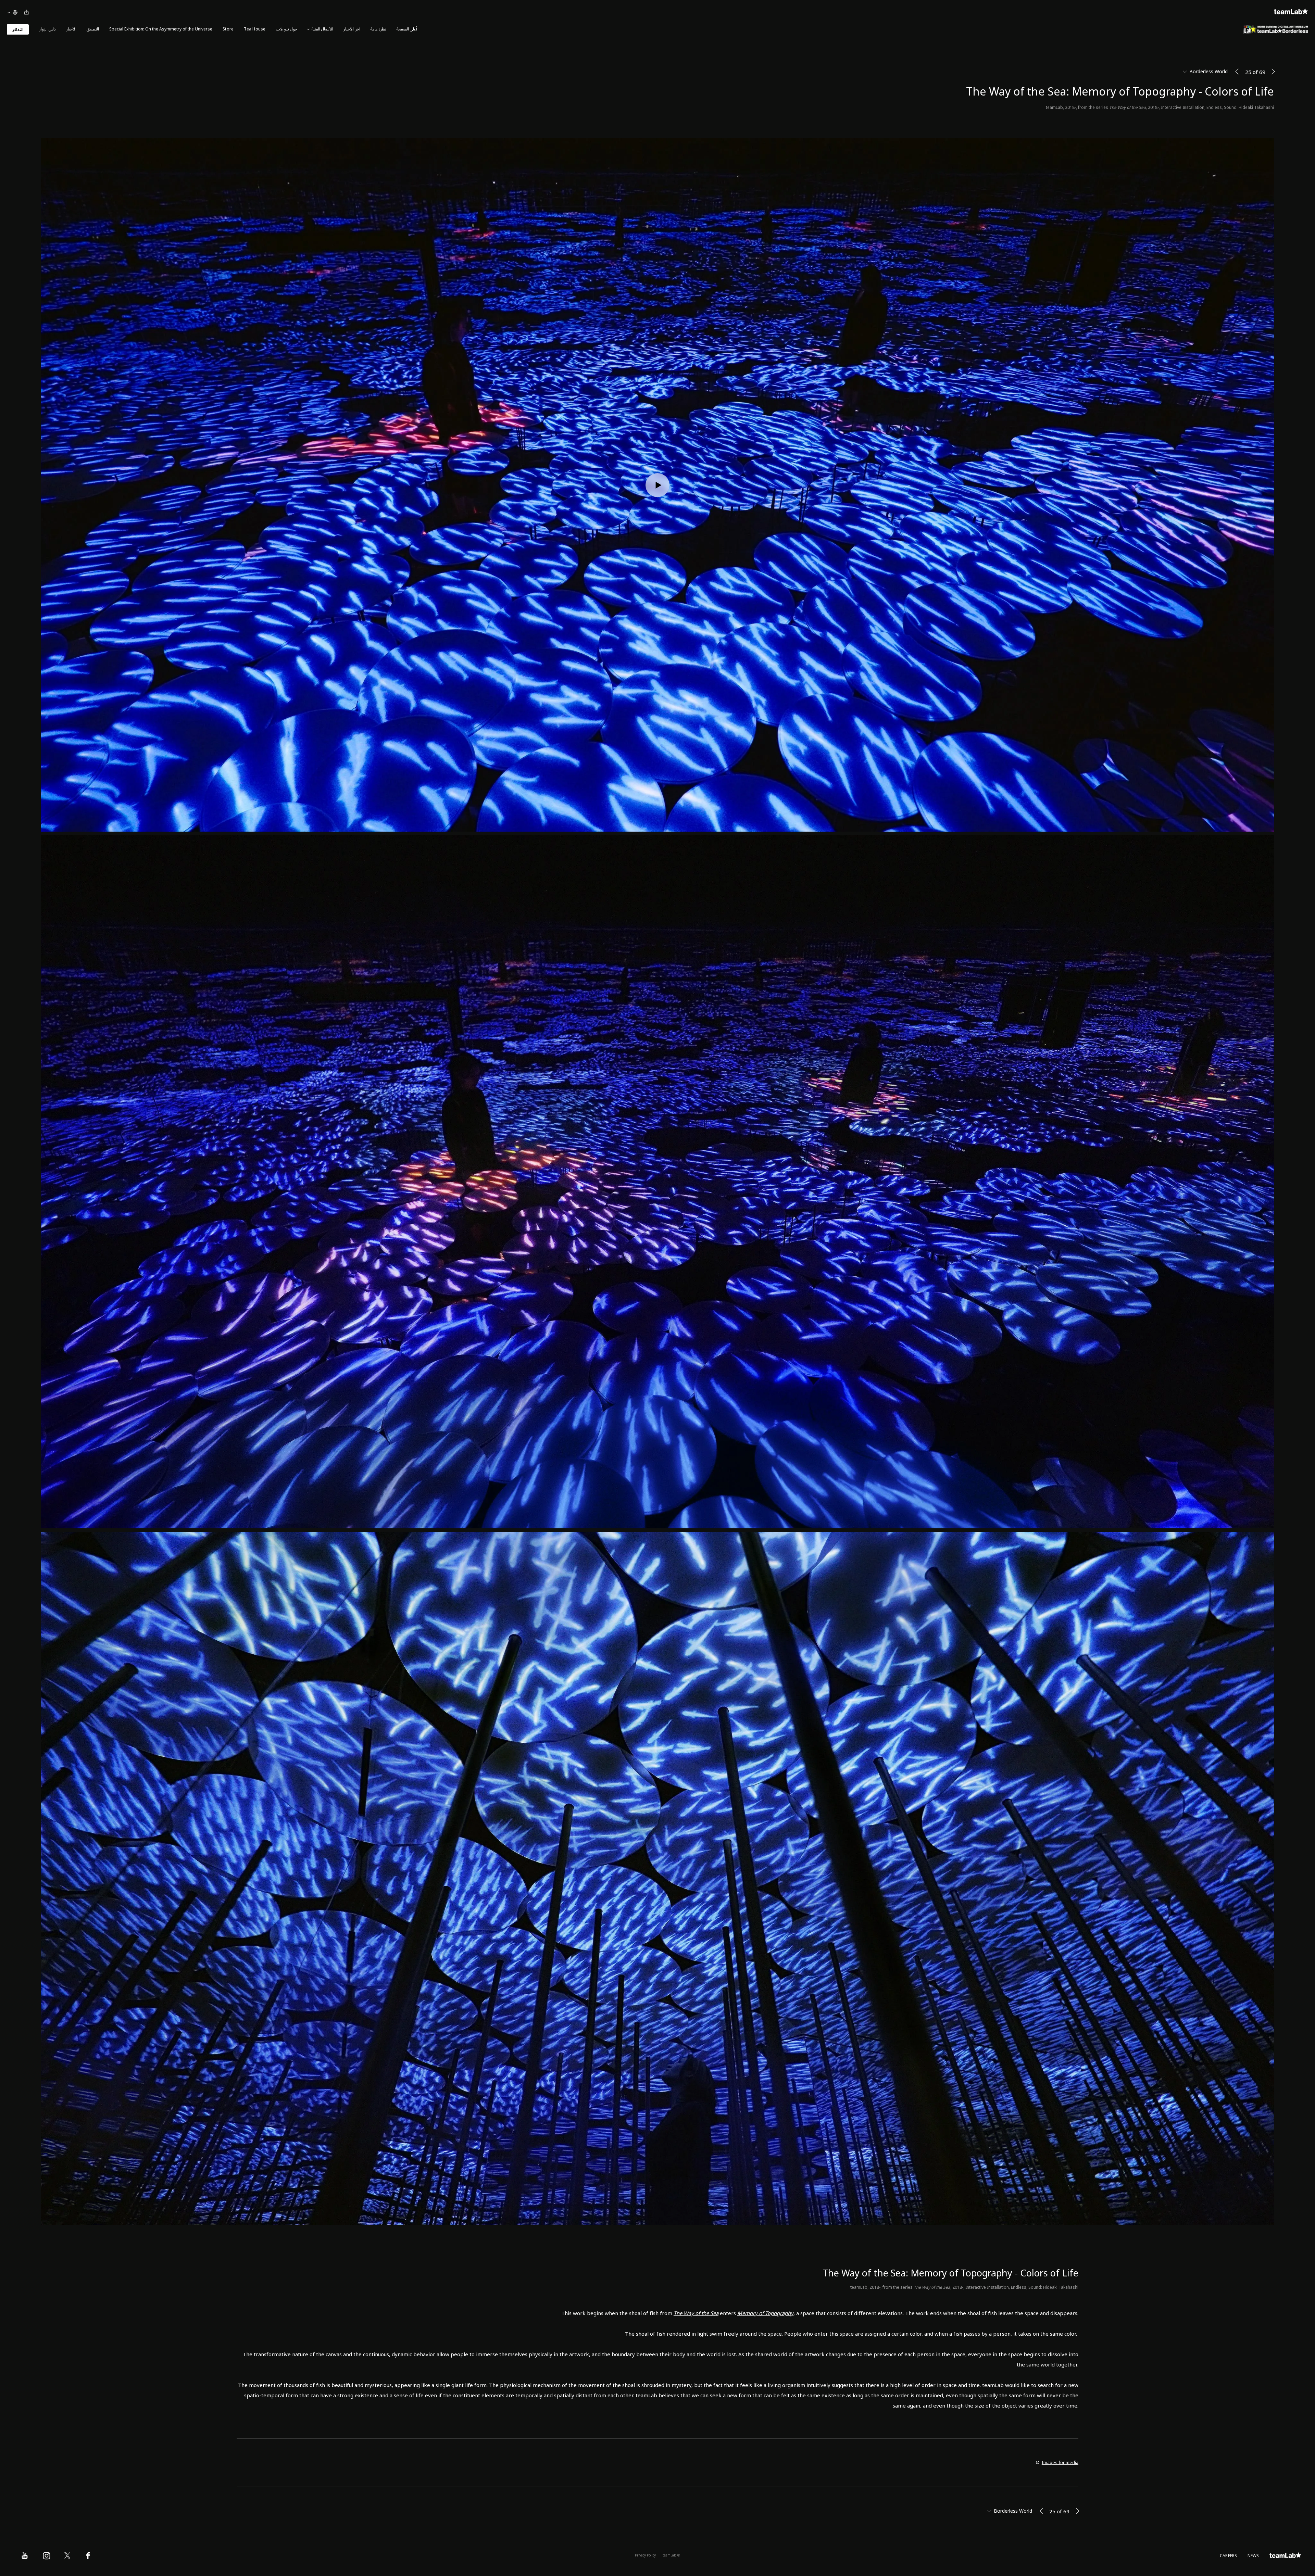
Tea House (255, 29)
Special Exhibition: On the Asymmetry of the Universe (161, 29)
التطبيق (93, 29)
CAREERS (1229, 2556)
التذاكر (18, 30)
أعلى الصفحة (407, 29)
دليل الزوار (47, 29)
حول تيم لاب (287, 29)
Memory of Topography (765, 2313)
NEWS (1253, 2556)
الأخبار (71, 29)
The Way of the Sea (696, 2313)
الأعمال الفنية (322, 29)
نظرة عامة (378, 29)
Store (228, 29)
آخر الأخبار (352, 29)
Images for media (1060, 2463)
